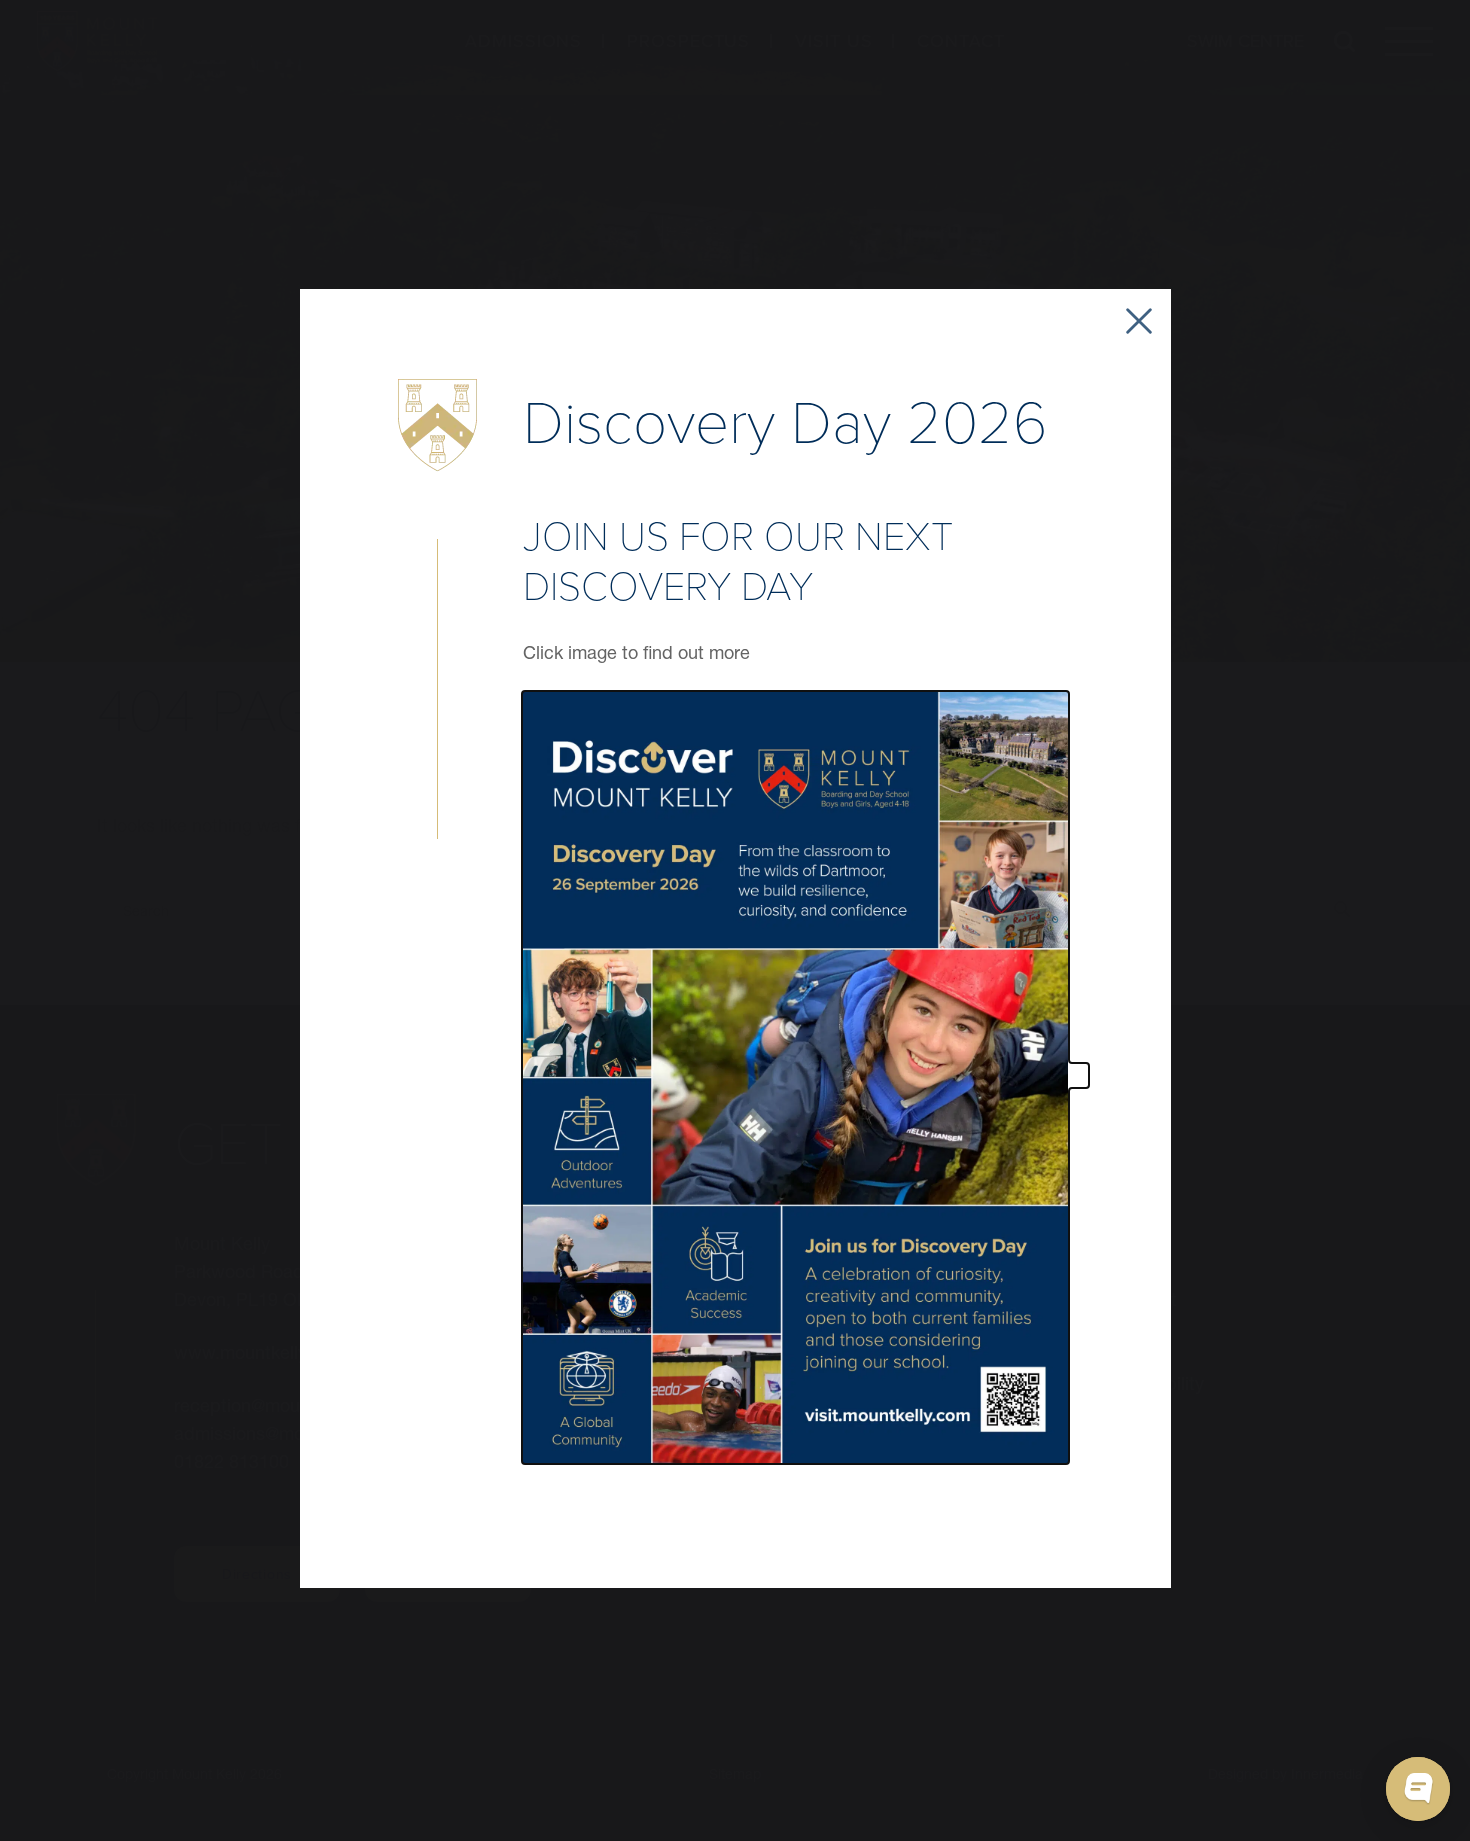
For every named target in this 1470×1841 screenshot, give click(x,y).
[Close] (1139, 321)
